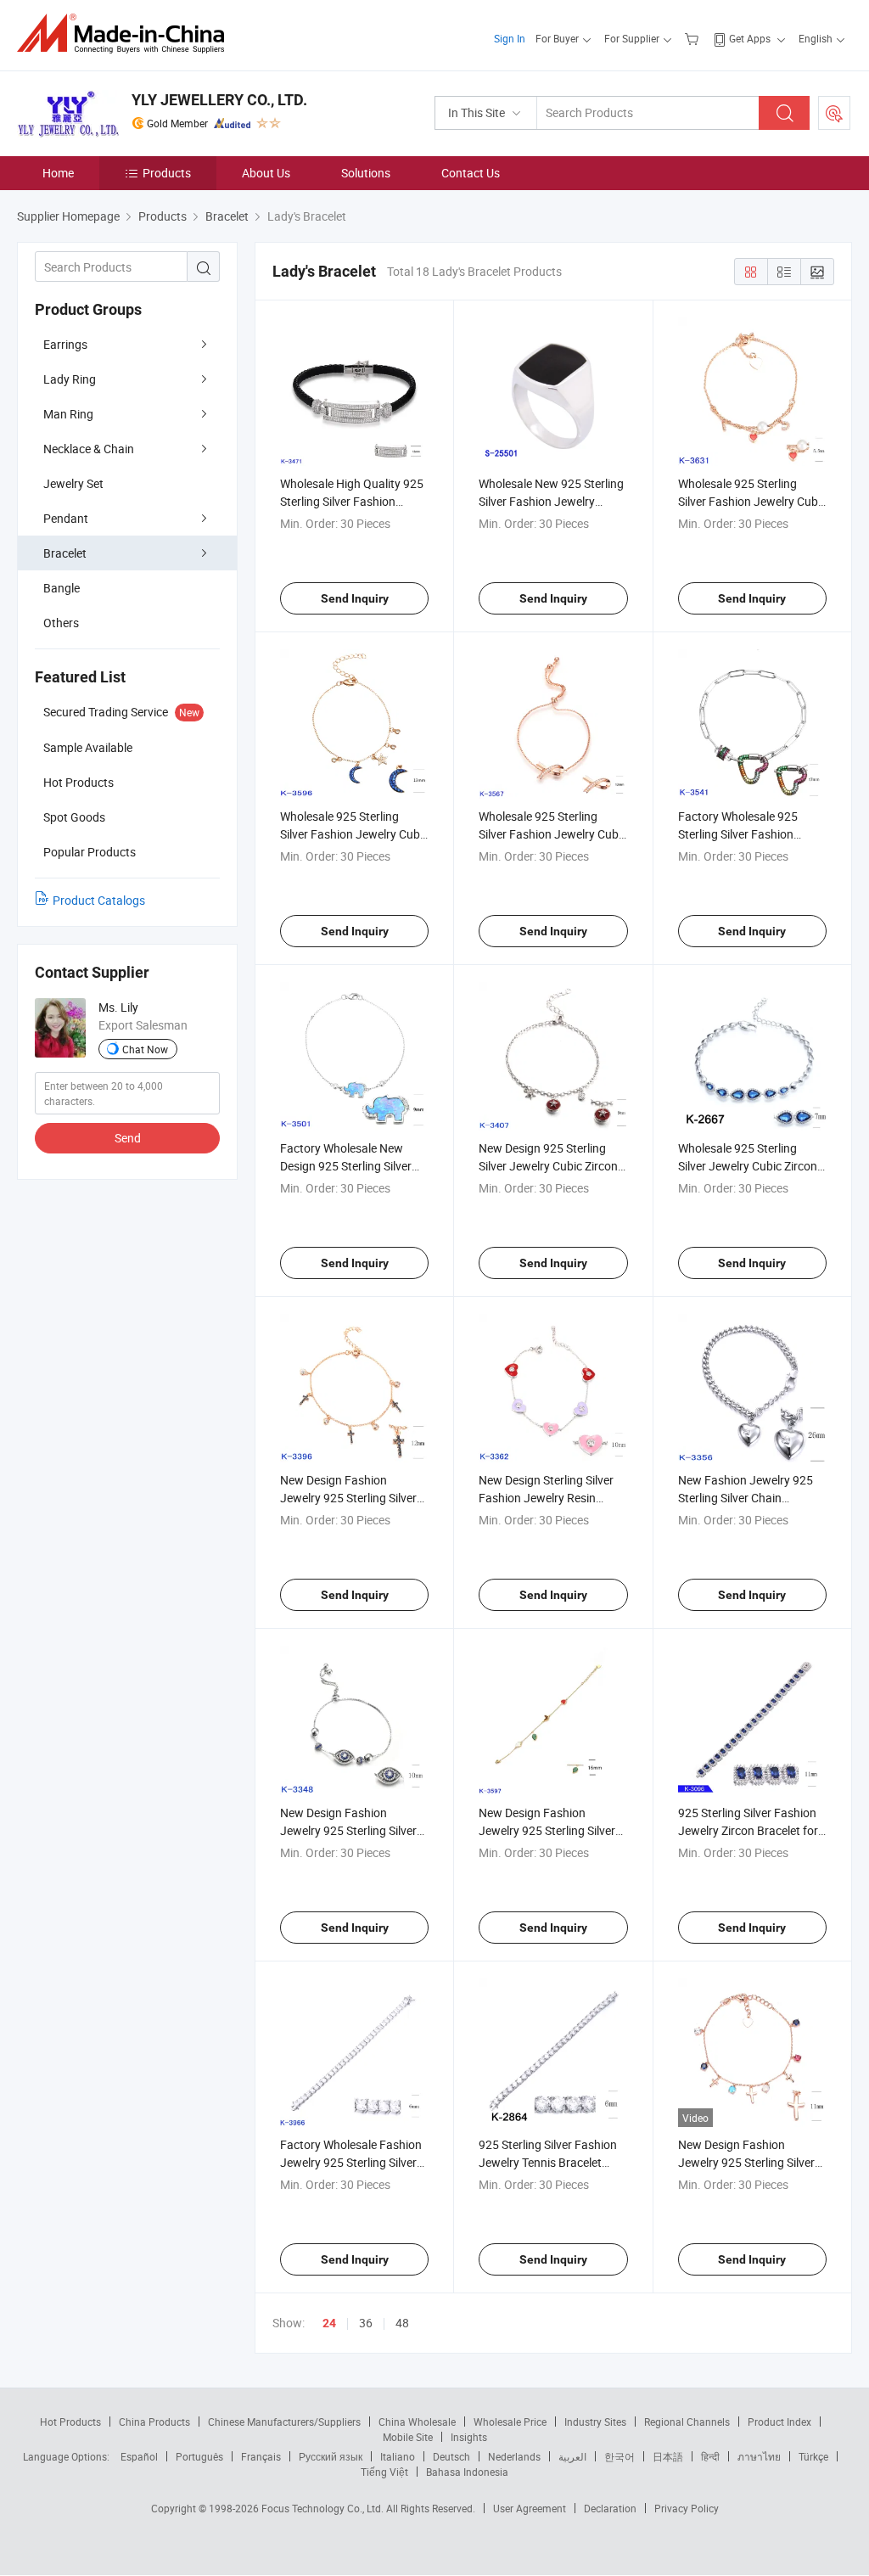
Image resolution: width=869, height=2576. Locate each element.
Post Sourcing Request (834, 113)
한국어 (620, 2456)
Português (199, 2456)
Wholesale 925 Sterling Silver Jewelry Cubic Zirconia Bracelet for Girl (752, 1166)
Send (128, 1138)
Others (61, 623)
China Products (154, 2422)
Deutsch (451, 2456)
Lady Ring (70, 379)
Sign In (510, 38)
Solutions (366, 173)
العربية (572, 2456)
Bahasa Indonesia (467, 2472)
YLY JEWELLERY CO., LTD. (219, 100)
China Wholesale (417, 2422)
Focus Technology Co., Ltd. (324, 2508)
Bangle (62, 588)
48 (402, 2323)
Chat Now (145, 1049)
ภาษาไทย (759, 2456)
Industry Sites (595, 2422)
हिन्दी (710, 2456)
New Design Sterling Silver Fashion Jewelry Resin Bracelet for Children (546, 1498)
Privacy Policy (687, 2508)
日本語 (668, 2456)
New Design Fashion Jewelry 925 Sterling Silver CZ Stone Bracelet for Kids (348, 1830)
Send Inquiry (355, 598)
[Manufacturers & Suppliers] (126, 34)
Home (58, 173)
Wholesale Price (510, 2422)
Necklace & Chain (89, 449)
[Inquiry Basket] (694, 38)
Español (139, 2456)
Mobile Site (408, 2437)
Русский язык (331, 2456)
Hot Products (70, 2422)
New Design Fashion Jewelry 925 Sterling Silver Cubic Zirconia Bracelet (746, 2162)
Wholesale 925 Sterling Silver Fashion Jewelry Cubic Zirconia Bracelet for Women (553, 834)
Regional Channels (687, 2422)
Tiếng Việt (384, 2472)
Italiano (398, 2456)
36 (366, 2323)
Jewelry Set (73, 483)
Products (167, 173)
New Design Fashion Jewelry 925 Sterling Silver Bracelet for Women (547, 1830)
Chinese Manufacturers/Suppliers (284, 2422)
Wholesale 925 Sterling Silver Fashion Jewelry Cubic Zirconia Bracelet (752, 501)
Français (261, 2456)
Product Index (779, 2422)
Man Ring (68, 414)
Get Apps (750, 38)
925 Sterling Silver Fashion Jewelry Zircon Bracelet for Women (748, 1830)
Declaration (610, 2508)
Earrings (65, 344)
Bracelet (65, 553)
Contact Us (471, 173)
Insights (469, 2437)
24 (329, 2323)
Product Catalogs (99, 900)
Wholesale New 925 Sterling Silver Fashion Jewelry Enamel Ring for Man (551, 501)
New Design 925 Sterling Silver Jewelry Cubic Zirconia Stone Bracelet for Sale (553, 1166)
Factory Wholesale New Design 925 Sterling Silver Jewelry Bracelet (346, 1166)
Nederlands (514, 2456)
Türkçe (813, 2456)
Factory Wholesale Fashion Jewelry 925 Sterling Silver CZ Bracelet (351, 2162)
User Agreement (530, 2508)
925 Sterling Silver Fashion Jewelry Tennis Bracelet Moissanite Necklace (548, 2162)
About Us (266, 173)
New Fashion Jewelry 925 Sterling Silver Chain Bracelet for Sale (746, 1498)
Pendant (66, 518)
